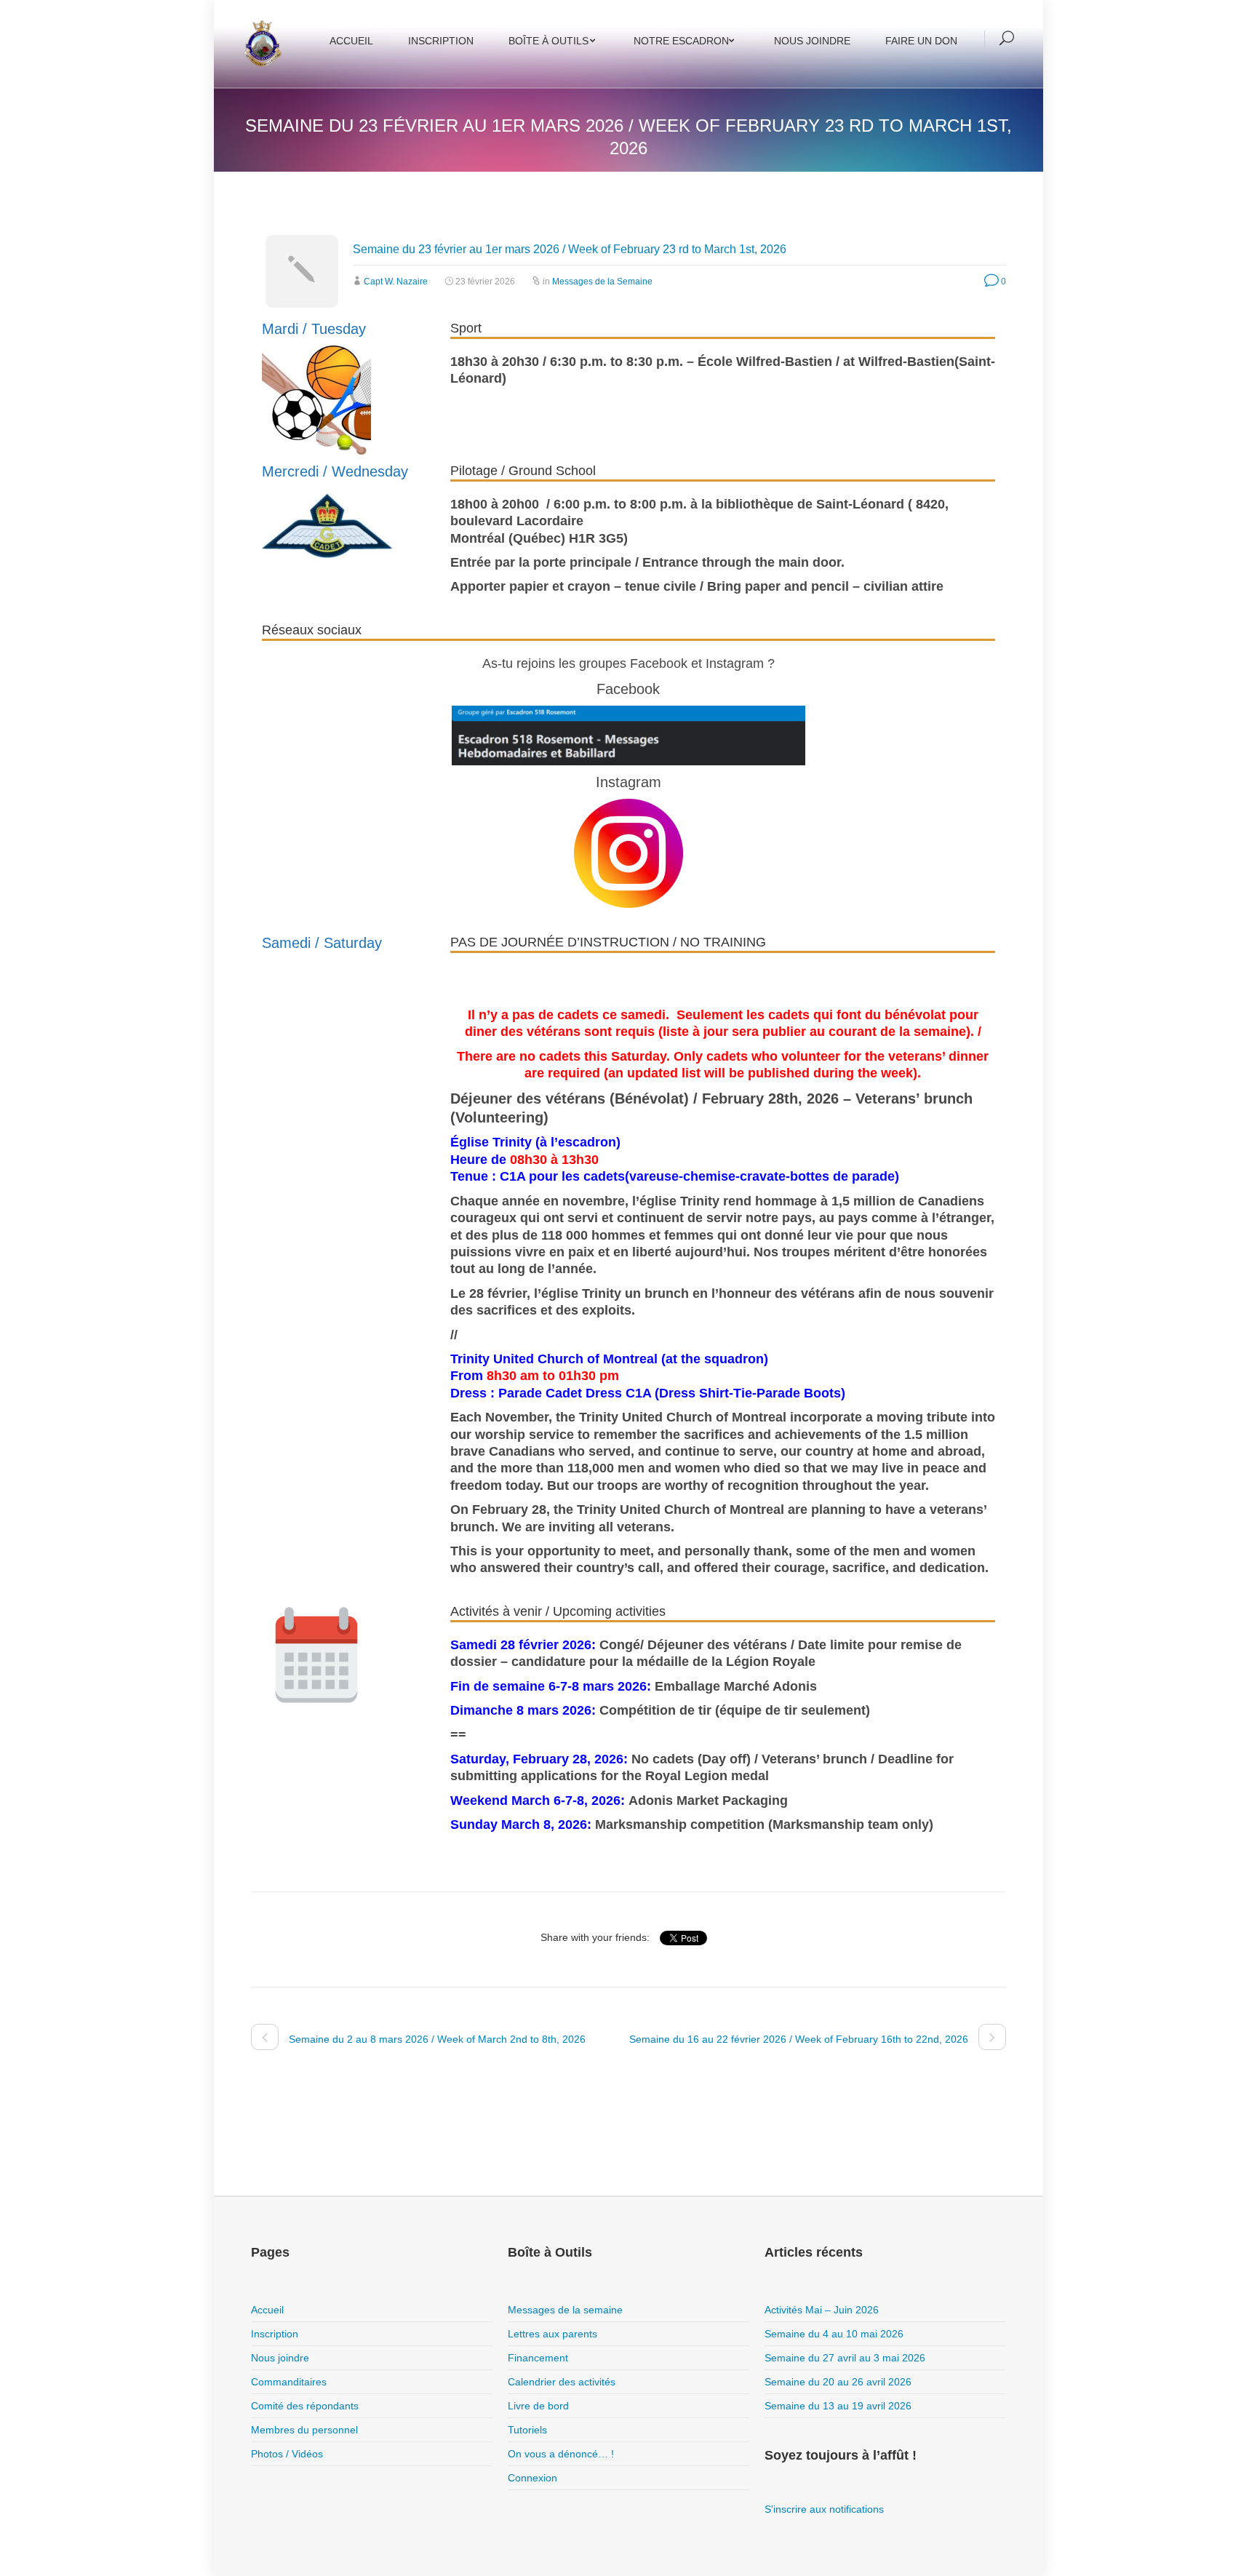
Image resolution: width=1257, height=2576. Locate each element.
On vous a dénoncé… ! (561, 2454)
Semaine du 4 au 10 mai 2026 (834, 2334)
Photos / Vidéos (287, 2454)
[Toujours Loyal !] (262, 44)
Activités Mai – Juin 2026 (822, 2310)
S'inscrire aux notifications (824, 2509)
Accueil (351, 41)
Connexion (532, 2478)
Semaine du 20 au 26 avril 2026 (838, 2382)
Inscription (441, 41)
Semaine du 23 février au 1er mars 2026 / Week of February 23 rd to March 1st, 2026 (570, 249)
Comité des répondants (305, 2406)
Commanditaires (289, 2382)
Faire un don (921, 41)
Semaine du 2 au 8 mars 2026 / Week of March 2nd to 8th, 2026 (436, 2039)
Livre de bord (538, 2406)
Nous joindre (812, 41)
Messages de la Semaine (602, 282)
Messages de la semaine (565, 2310)
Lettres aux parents (552, 2334)
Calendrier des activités (562, 2382)
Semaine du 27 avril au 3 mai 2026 (845, 2358)
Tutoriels (527, 2430)
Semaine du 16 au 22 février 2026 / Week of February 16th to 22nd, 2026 (800, 2039)
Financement (538, 2358)
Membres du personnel (304, 2430)
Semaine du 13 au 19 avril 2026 (838, 2406)
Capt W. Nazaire (396, 282)
